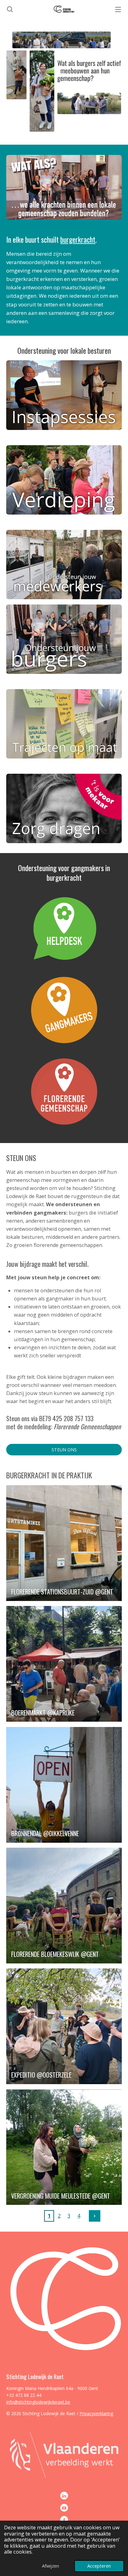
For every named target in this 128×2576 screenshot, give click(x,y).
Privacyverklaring (96, 2413)
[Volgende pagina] (95, 2216)
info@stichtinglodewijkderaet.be (38, 2402)
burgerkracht (78, 239)
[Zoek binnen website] (10, 9)
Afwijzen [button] (50, 2566)
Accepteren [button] (99, 2566)
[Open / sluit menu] (118, 9)
